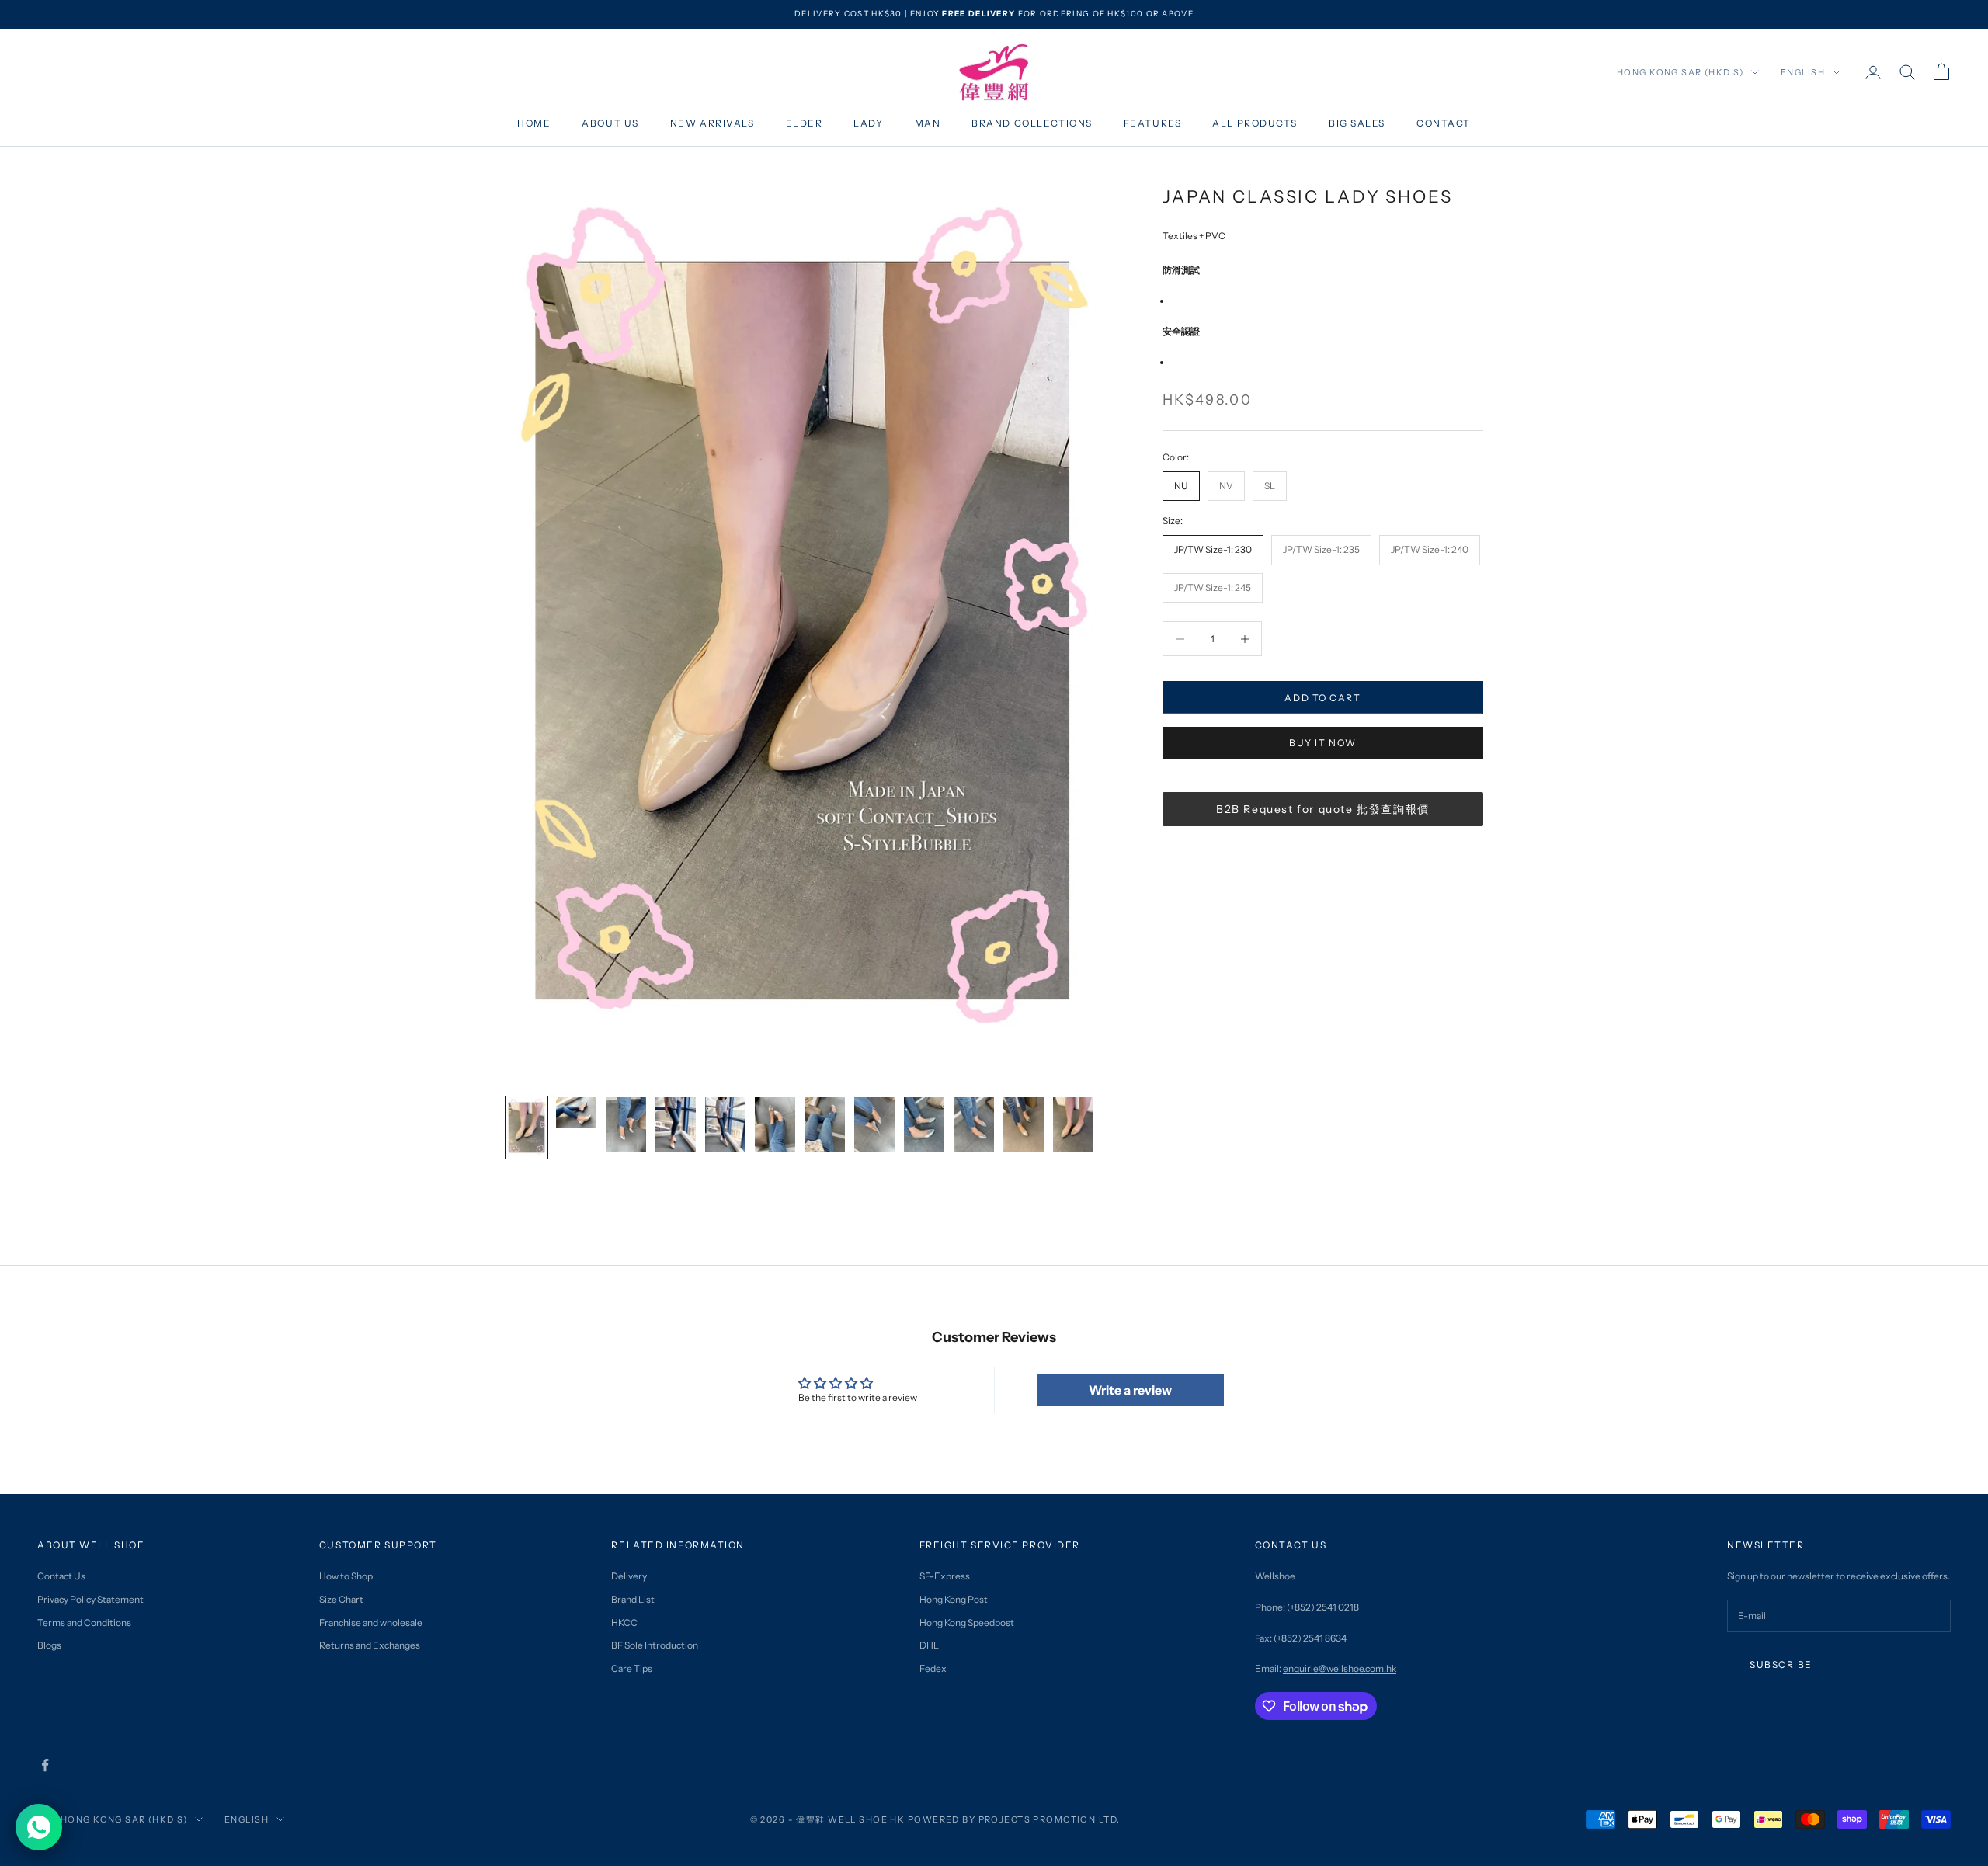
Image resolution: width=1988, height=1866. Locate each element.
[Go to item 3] (626, 1124)
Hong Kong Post (954, 1599)
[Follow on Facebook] (45, 1765)
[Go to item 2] (576, 1112)
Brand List (633, 1599)
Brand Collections (1032, 123)
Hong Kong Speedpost (967, 1623)
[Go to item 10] (974, 1124)
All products (1255, 123)
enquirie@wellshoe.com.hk (1340, 1668)
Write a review (1130, 1390)
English (1803, 72)
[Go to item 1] (527, 1128)
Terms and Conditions (84, 1623)
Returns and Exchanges (370, 1645)
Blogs (49, 1645)
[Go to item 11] (1024, 1124)
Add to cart (1322, 698)
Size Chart (341, 1599)
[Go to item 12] (1073, 1124)
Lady (868, 123)
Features (1152, 123)
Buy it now (1323, 743)
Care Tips (632, 1668)
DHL (929, 1645)
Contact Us (61, 1576)
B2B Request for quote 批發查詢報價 (1323, 809)
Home (534, 123)
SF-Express (945, 1576)
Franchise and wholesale (371, 1623)
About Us (610, 123)
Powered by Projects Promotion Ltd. (1014, 1819)
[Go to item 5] (725, 1124)
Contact (1444, 123)
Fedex (933, 1668)
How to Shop (346, 1576)
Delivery (629, 1576)
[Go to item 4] (676, 1124)
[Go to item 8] (874, 1124)
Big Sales (1357, 123)
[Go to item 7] (825, 1124)
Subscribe (1781, 1664)
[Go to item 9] (924, 1124)
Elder (805, 123)
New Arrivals (712, 123)
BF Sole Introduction (655, 1645)
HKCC (624, 1623)
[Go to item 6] (775, 1124)
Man (928, 123)
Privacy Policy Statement (90, 1599)
